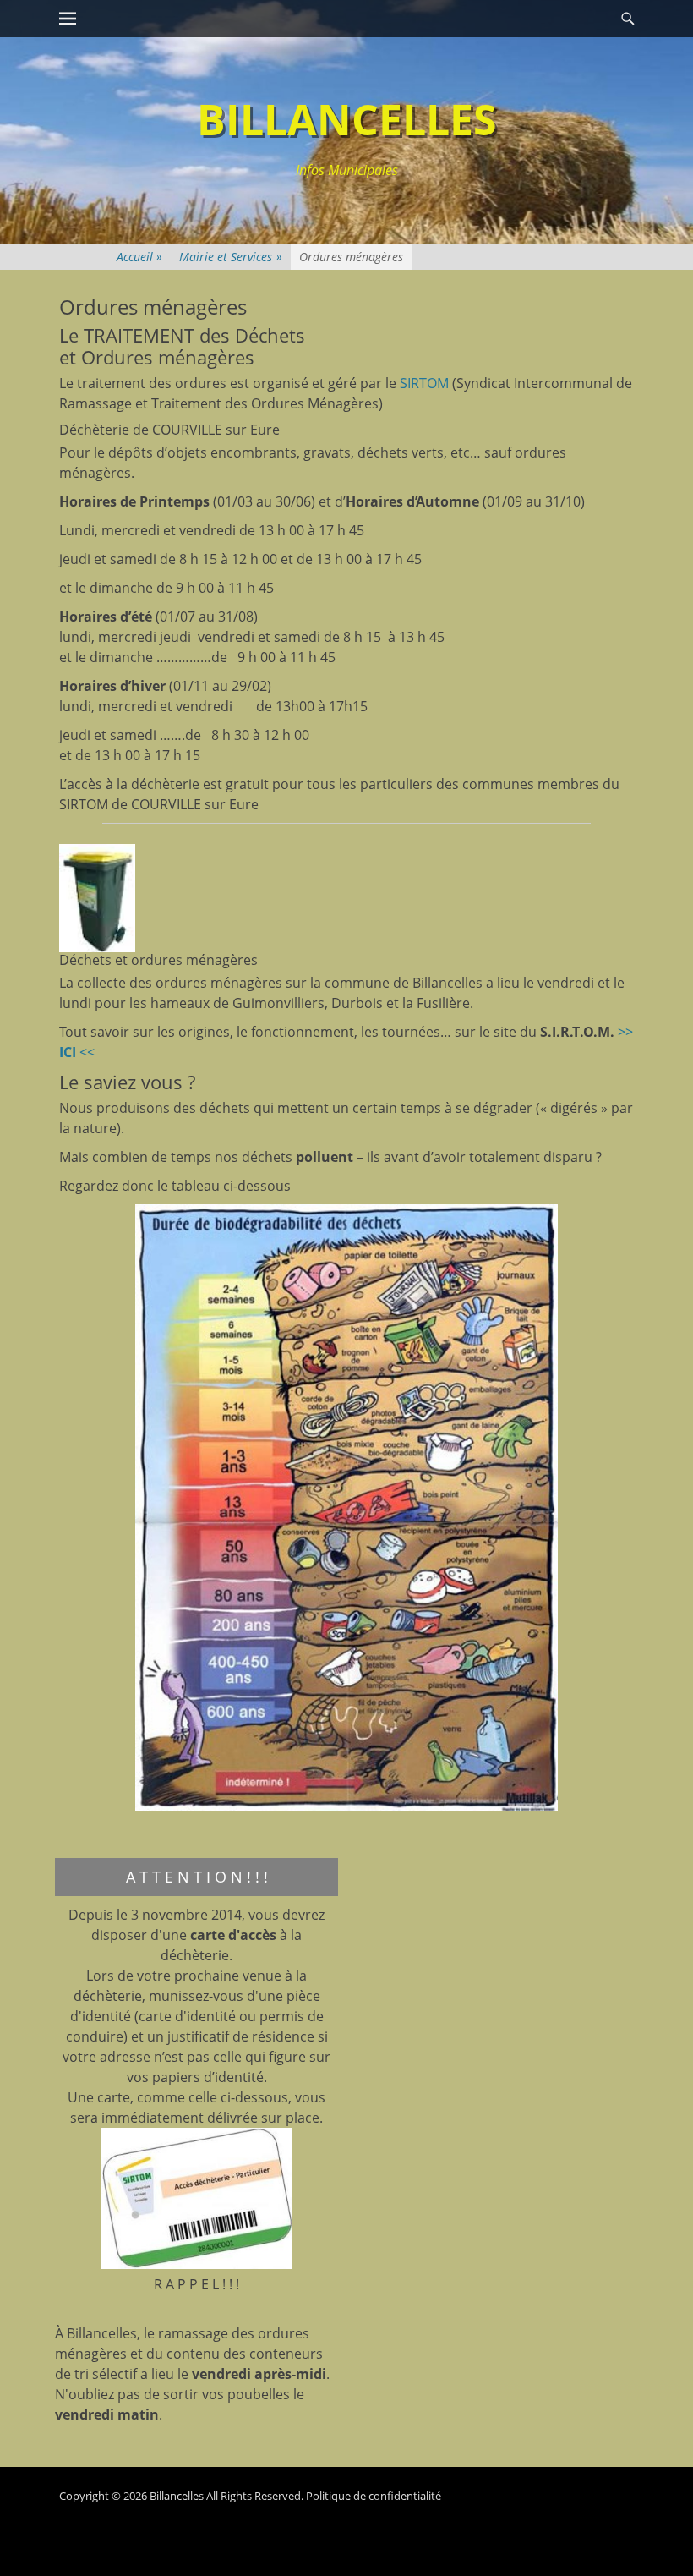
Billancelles (347, 119)
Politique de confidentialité (374, 2496)
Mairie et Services (231, 257)
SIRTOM (424, 383)
